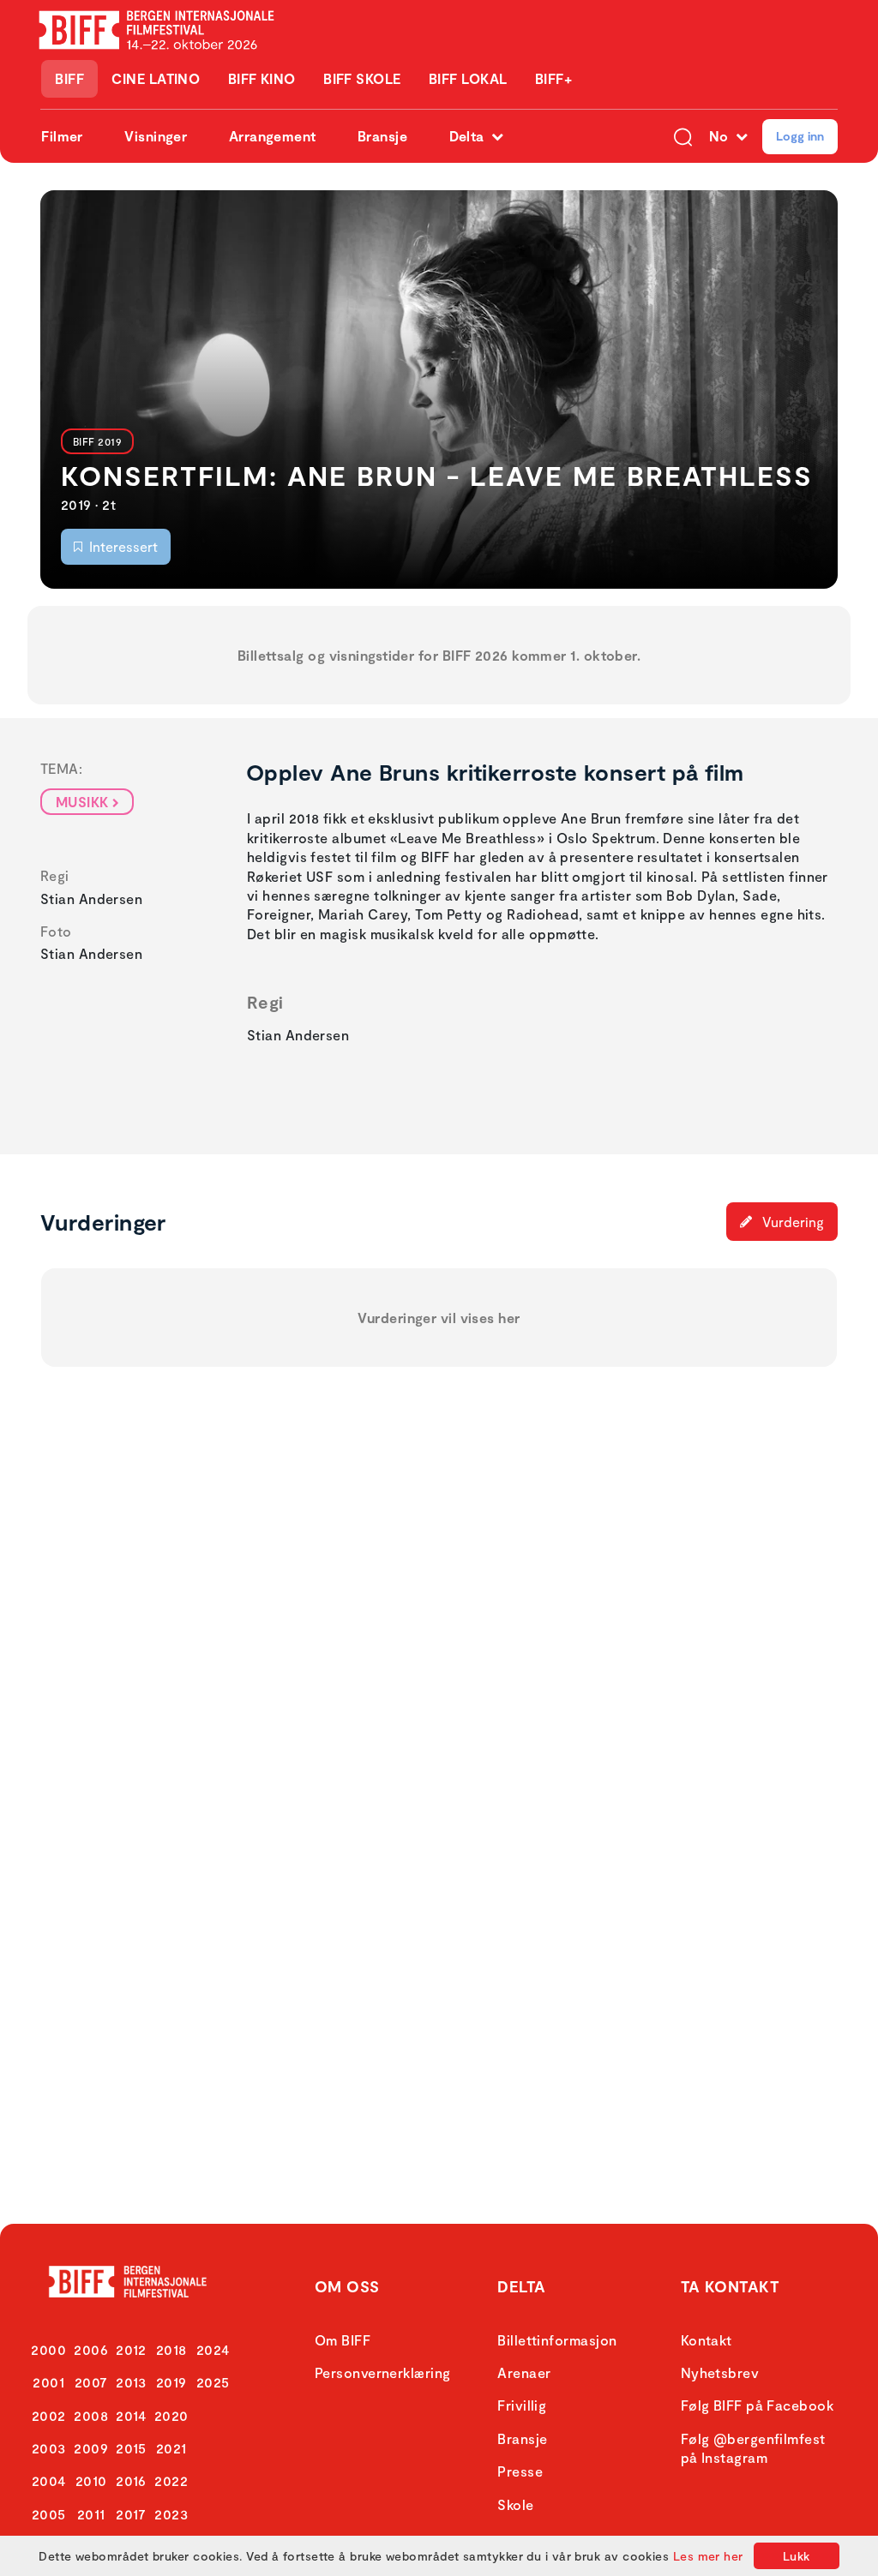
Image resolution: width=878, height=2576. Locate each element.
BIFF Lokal (468, 78)
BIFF (69, 78)
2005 (49, 2514)
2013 (131, 2382)
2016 (131, 2480)
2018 (171, 2349)
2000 (48, 2349)
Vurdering (791, 1222)
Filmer (62, 136)
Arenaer (524, 2372)
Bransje (382, 136)
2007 (91, 2382)
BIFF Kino (262, 78)
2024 (213, 2349)
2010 (91, 2480)
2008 (91, 2415)
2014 (131, 2415)
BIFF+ (553, 78)
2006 (91, 2349)
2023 (171, 2514)
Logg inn (800, 136)
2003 (49, 2448)
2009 (91, 2448)
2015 (131, 2448)
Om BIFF (343, 2340)
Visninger (156, 136)
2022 (171, 2480)
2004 (49, 2480)
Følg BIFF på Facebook (757, 2405)
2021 (171, 2448)
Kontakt (707, 2340)
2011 (91, 2514)
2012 (131, 2349)
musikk (82, 802)
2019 (171, 2382)
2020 (171, 2415)
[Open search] (683, 136)
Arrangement (273, 136)
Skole (515, 2504)
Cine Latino (156, 78)
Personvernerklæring (383, 2372)
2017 (131, 2514)
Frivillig (522, 2405)
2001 (48, 2382)
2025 (213, 2382)
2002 (49, 2415)
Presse (520, 2471)
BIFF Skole (362, 78)
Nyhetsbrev (720, 2372)
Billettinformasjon (557, 2340)
